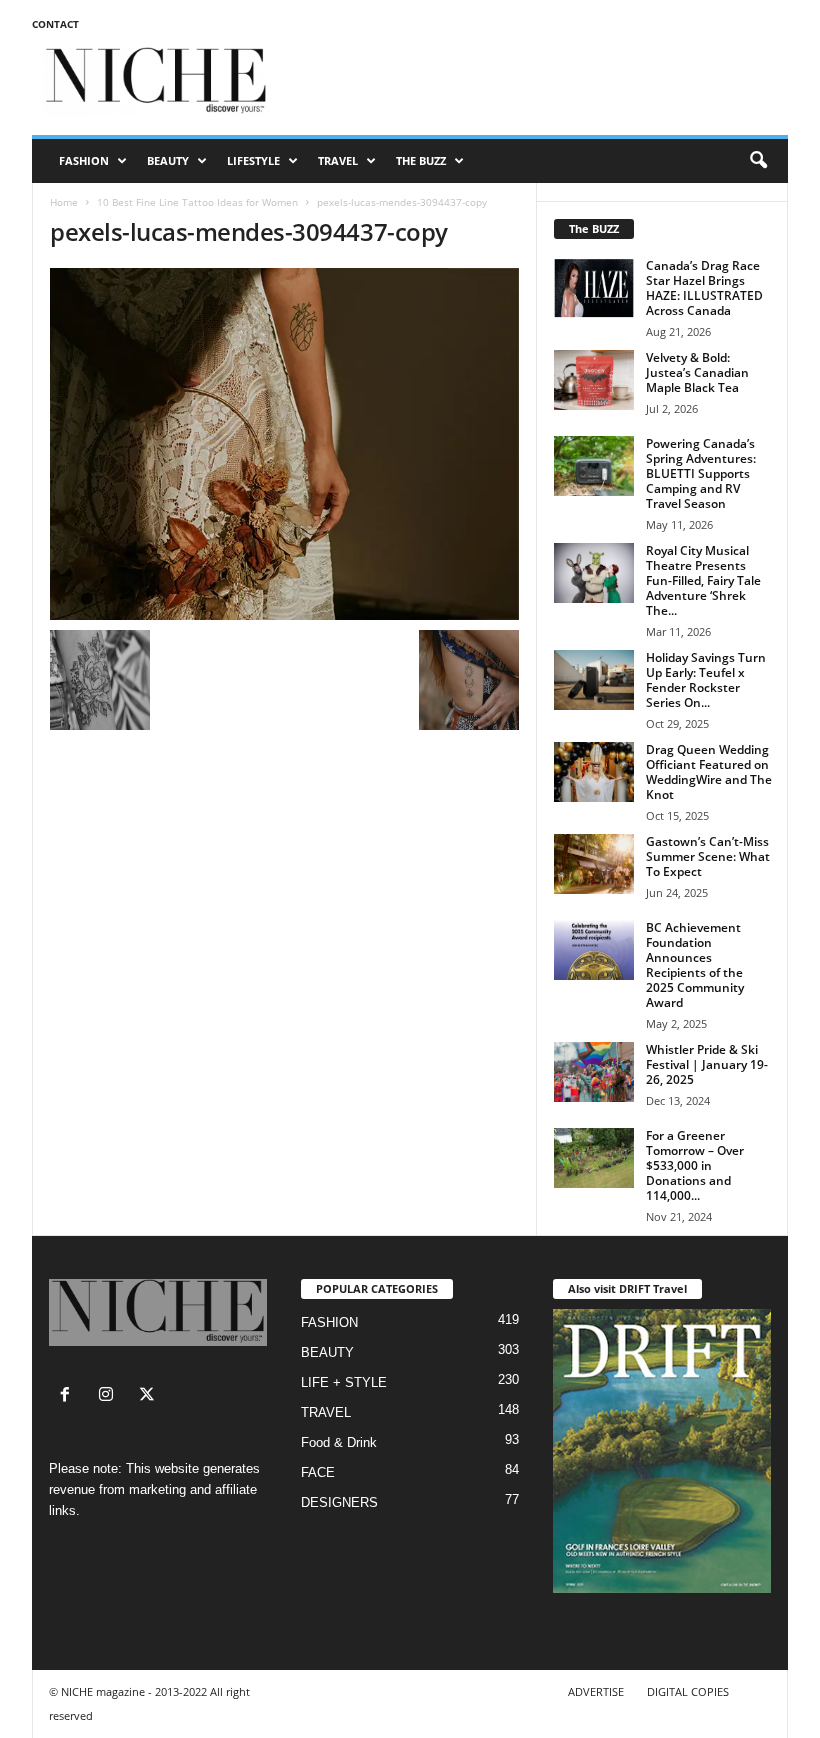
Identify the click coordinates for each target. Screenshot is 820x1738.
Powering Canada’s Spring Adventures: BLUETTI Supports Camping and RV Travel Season (701, 473)
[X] (149, 1396)
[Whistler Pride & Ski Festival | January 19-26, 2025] (594, 1072)
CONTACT (55, 24)
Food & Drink (339, 1442)
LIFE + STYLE (344, 1382)
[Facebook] (69, 1396)
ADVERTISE (596, 1691)
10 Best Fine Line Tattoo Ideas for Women (197, 202)
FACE (318, 1472)
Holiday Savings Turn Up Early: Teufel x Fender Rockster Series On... (706, 680)
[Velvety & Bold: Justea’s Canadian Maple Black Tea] (594, 380)
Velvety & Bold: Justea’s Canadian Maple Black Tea (697, 372)
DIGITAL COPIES (688, 1691)
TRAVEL (338, 160)
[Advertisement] (534, 82)
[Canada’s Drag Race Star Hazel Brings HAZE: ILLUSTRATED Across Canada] (594, 288)
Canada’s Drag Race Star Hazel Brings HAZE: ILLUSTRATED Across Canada (704, 288)
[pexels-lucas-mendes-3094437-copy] (284, 444)
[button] (758, 161)
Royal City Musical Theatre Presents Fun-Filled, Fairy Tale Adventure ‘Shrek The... (703, 580)
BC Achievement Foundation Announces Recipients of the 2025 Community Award (695, 965)
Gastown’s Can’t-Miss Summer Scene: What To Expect (708, 856)
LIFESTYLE (253, 160)
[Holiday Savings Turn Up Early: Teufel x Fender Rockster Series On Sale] (594, 680)
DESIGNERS (339, 1502)
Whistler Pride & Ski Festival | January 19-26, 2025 (707, 1064)
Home (64, 202)
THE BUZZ (421, 160)
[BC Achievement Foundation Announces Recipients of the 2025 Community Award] (594, 950)
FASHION (84, 160)
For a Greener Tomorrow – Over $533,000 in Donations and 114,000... (695, 1165)
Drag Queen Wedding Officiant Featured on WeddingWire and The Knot (709, 772)
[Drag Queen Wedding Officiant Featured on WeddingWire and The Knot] (594, 772)
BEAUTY (168, 160)
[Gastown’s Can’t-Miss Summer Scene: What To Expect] (594, 864)
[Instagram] (110, 1396)
